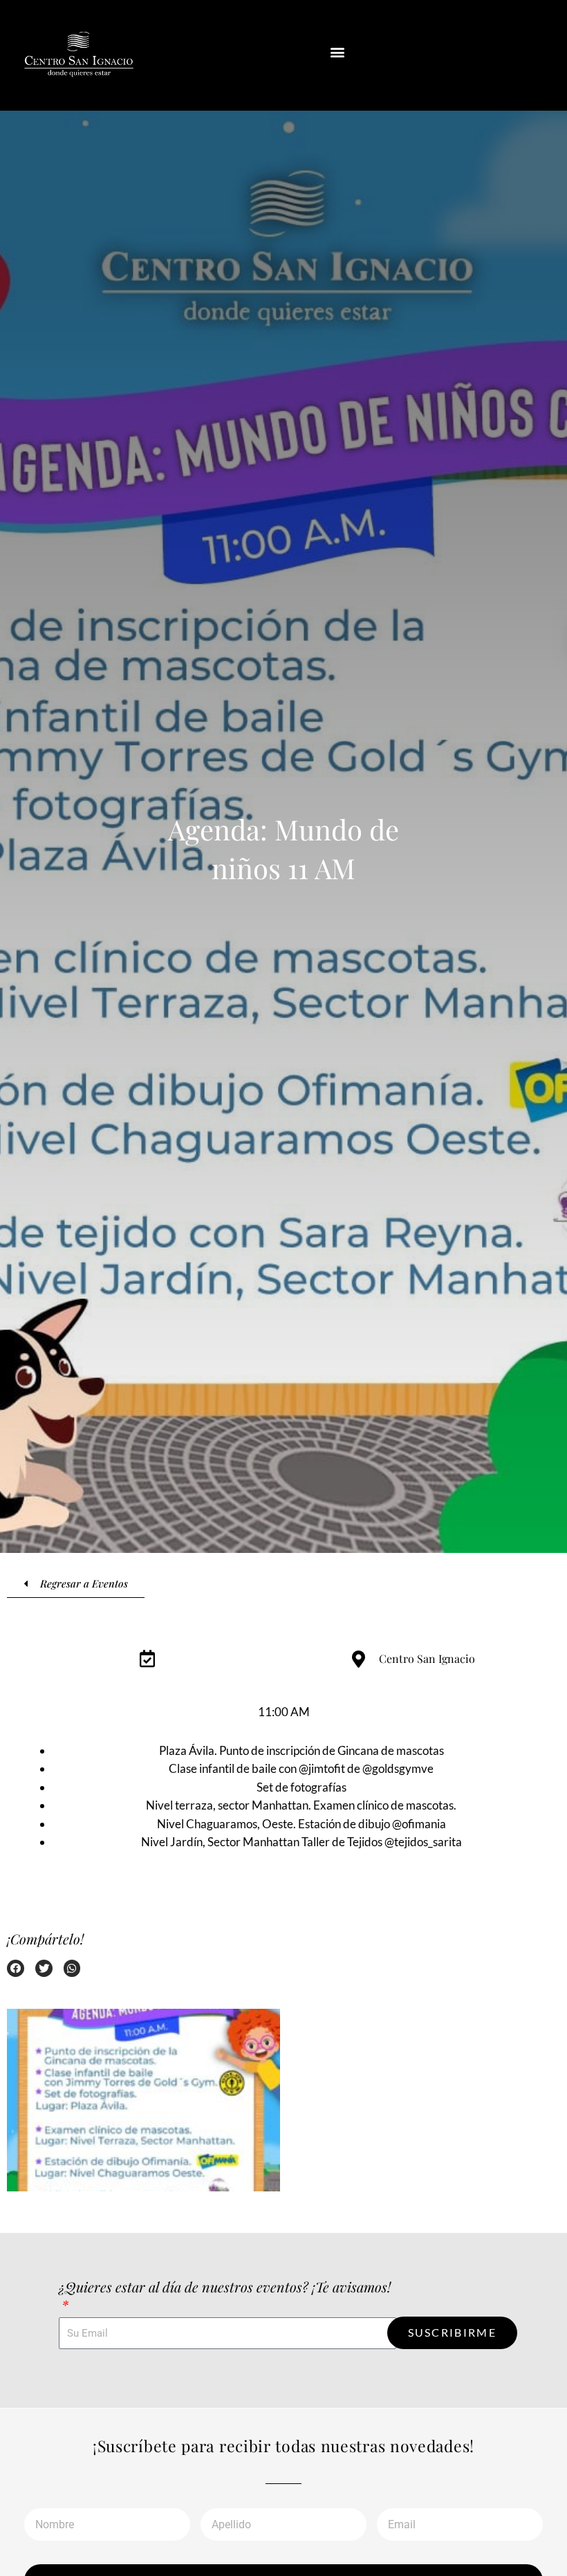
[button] (338, 52)
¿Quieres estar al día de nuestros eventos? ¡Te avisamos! (225, 2287)
